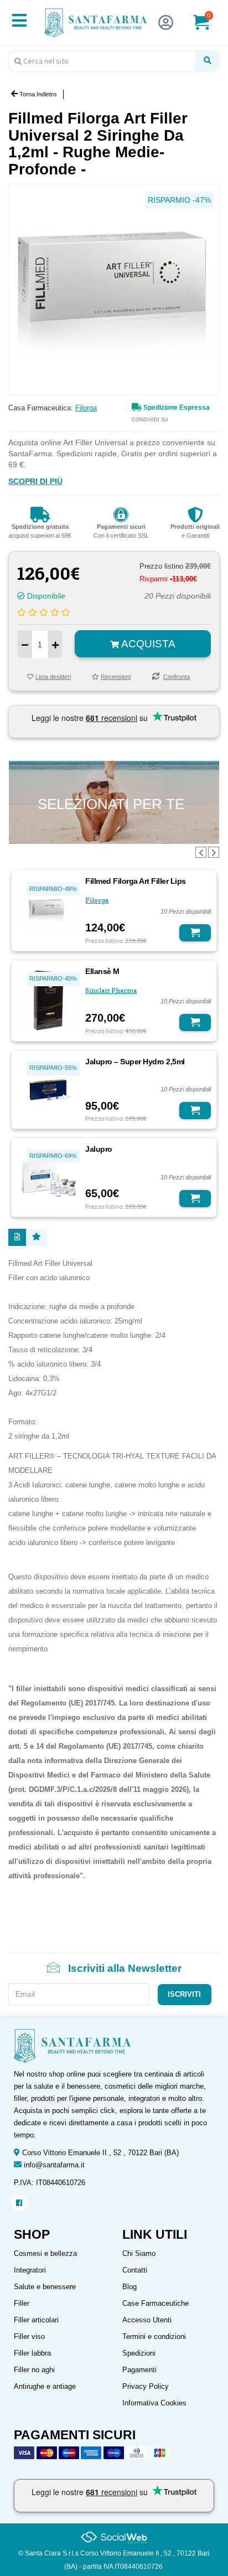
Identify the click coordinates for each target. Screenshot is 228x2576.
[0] (208, 27)
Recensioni (116, 677)
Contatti (135, 2270)
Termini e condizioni (154, 2337)
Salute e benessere (45, 2287)
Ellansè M (102, 971)
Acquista (147, 644)
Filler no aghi (34, 2370)
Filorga (86, 408)
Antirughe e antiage (45, 2386)
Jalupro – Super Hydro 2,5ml (135, 1062)
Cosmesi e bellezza (45, 2253)
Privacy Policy (146, 2386)
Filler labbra (32, 2353)
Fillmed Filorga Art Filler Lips (136, 881)
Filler (22, 2303)
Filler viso (29, 2337)
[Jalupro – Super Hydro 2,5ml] (48, 1089)
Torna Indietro (37, 94)
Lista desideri (53, 677)
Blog (129, 2287)
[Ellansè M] (48, 1000)
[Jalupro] (48, 1177)
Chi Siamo (139, 2253)
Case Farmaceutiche (156, 2303)
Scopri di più (35, 481)
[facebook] (19, 2203)
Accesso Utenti (147, 2320)
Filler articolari (36, 2320)
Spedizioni (139, 2353)
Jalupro (99, 1149)
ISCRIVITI (184, 1994)
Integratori (30, 2270)
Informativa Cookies (154, 2403)
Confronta (177, 677)
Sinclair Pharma (111, 991)
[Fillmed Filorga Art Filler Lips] (48, 910)
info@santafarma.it (54, 2165)
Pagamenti (139, 2370)
